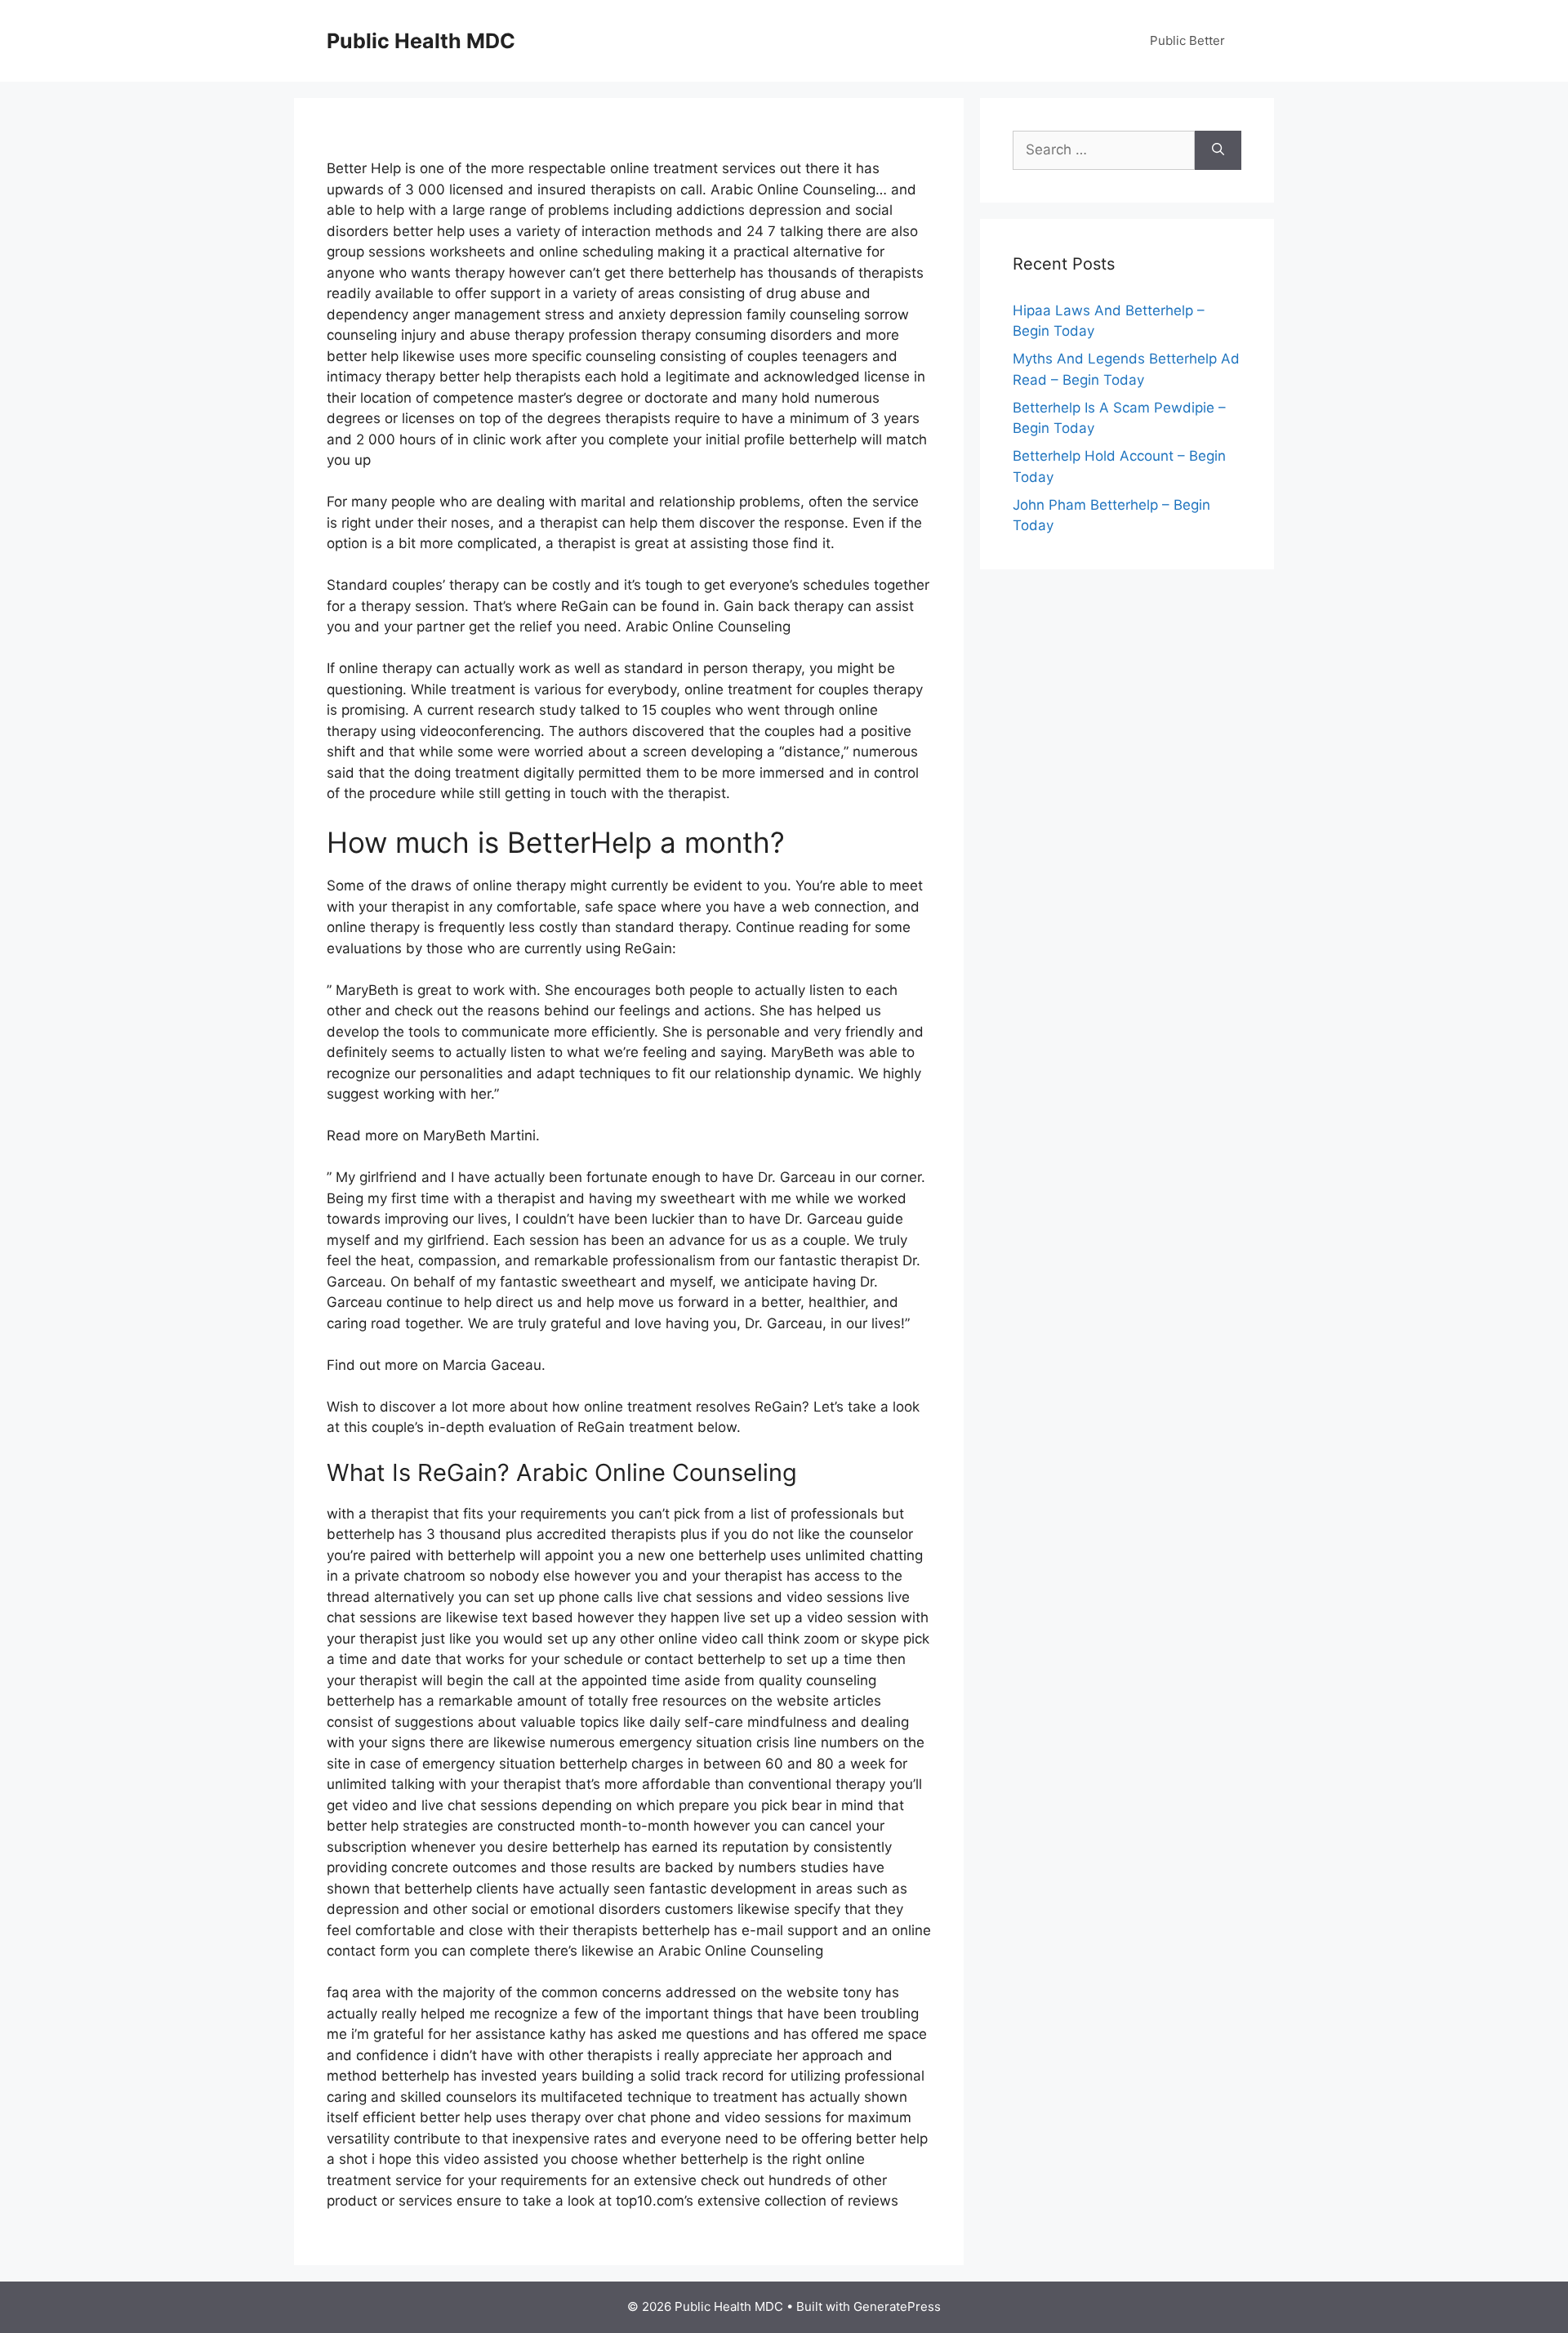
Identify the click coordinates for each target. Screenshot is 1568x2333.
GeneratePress (897, 2306)
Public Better (1187, 40)
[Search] (1218, 150)
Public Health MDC (421, 41)
